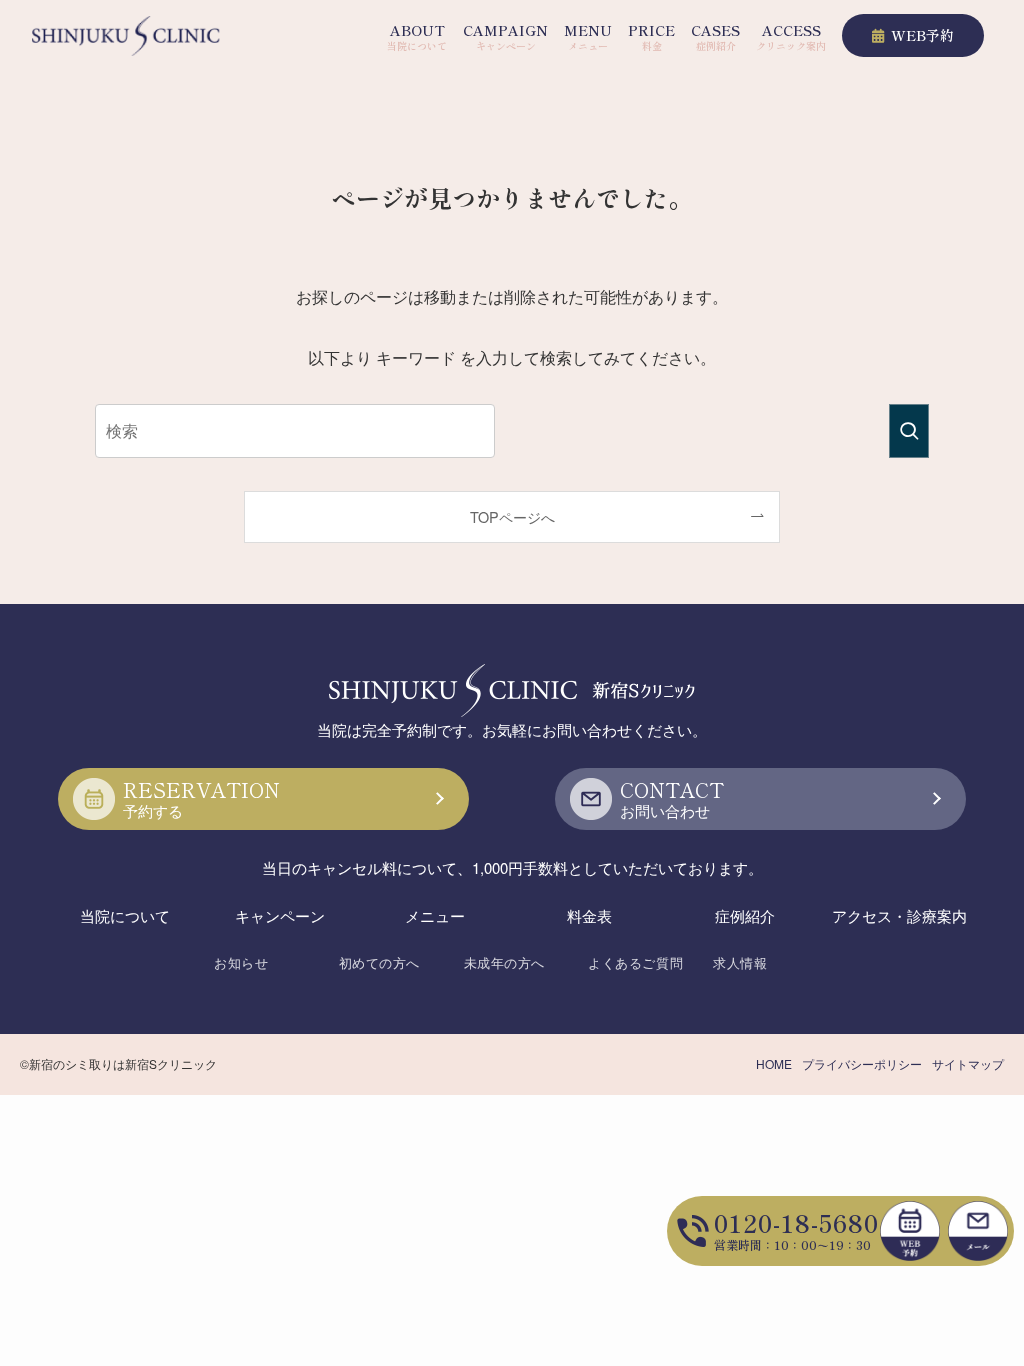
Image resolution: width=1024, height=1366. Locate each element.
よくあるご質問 (635, 962)
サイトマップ (968, 1063)
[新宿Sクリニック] (126, 36)
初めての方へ (379, 962)
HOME (774, 1063)
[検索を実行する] (909, 431)
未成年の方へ (504, 962)
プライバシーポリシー (862, 1063)
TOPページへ (512, 516)
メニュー (435, 915)
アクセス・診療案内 (899, 915)
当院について (125, 915)
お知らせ (241, 962)
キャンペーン (280, 915)
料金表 (589, 915)
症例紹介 (745, 915)
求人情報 (740, 962)
